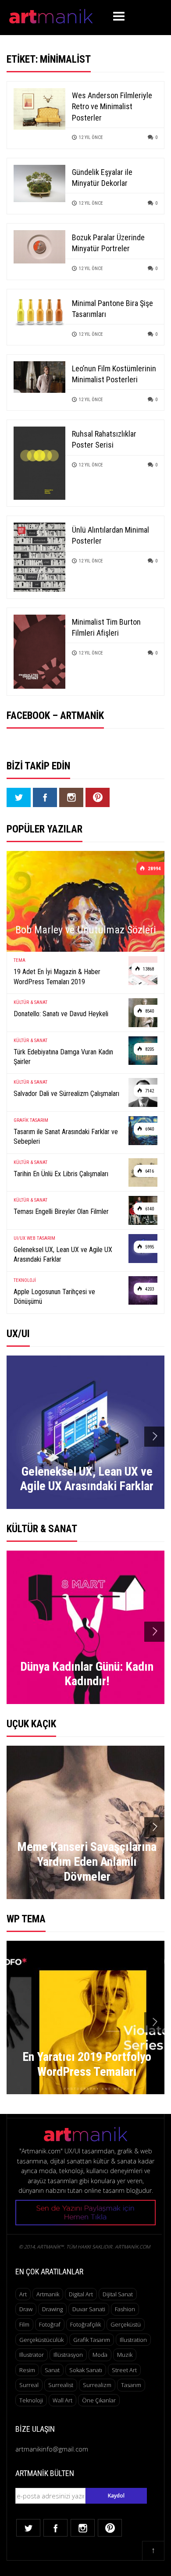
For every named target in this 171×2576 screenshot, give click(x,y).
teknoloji (31, 2400)
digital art (81, 2294)
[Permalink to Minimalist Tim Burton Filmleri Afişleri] (39, 651)
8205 (149, 1049)
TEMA (20, 960)
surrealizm (97, 2385)
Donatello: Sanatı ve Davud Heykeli (61, 1014)
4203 (149, 1289)
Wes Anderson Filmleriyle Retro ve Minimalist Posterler (112, 106)
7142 (149, 1091)
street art (124, 2370)
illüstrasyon (68, 2355)
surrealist (61, 2385)
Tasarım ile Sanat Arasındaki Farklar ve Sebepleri (66, 1137)
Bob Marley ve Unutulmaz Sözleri (86, 930)
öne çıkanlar (99, 2400)
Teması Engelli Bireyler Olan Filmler (61, 1212)
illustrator (32, 2355)
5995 (149, 1247)
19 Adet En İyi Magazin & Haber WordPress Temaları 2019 (57, 977)
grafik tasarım (92, 2340)
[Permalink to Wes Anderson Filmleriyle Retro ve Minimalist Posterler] (39, 108)
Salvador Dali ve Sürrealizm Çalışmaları (66, 1094)
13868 (148, 969)
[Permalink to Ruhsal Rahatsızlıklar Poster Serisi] (39, 463)
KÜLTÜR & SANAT (30, 1002)
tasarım (131, 2385)
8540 (149, 1011)
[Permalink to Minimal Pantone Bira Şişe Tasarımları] (39, 312)
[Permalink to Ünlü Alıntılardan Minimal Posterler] (39, 557)
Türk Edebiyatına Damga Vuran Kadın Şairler (63, 1057)
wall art (62, 2400)
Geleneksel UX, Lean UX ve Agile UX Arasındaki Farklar (63, 1254)
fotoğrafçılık (85, 2324)
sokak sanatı (86, 2370)
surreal (29, 2385)
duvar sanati (89, 2309)
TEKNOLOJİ (25, 1280)
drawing (52, 2309)
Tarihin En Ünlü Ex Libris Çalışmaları (61, 1174)
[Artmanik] (51, 15)
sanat (52, 2370)
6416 (149, 1171)
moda (100, 2355)
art (23, 2294)
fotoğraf (50, 2324)
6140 (149, 1209)
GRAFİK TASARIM (31, 1120)
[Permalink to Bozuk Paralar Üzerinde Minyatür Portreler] (39, 246)
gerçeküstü (126, 2324)
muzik (125, 2355)
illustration (133, 2340)
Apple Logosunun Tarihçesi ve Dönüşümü (54, 1297)
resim (27, 2370)
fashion (125, 2309)
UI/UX (20, 1238)
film (24, 2324)
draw (26, 2309)
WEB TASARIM (41, 1238)
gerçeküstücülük (41, 2340)
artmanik (48, 2294)
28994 (154, 869)
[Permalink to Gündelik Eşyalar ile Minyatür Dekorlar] (39, 183)
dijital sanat (118, 2294)
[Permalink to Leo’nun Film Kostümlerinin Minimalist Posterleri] (39, 376)
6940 (149, 1129)
